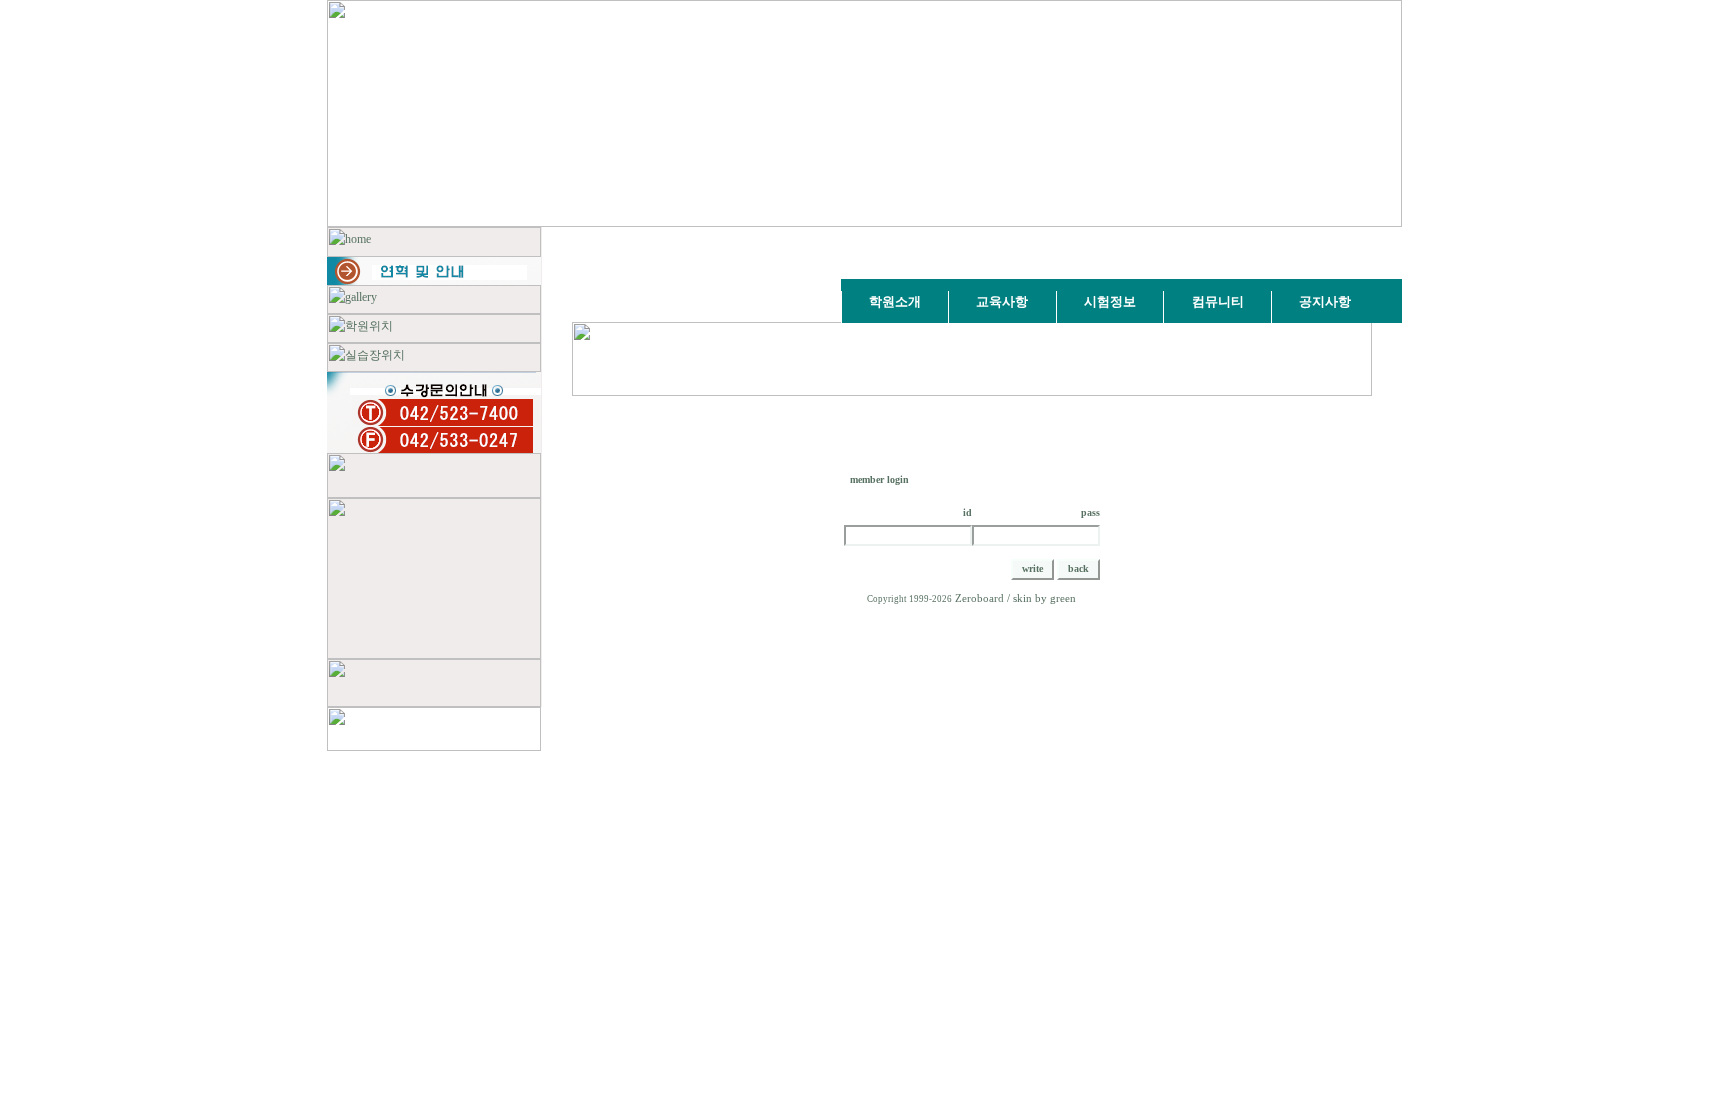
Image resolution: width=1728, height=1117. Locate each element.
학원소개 (895, 301)
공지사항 (1325, 301)
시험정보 (1110, 301)
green (1063, 598)
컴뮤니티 (1218, 301)
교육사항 (1002, 301)
